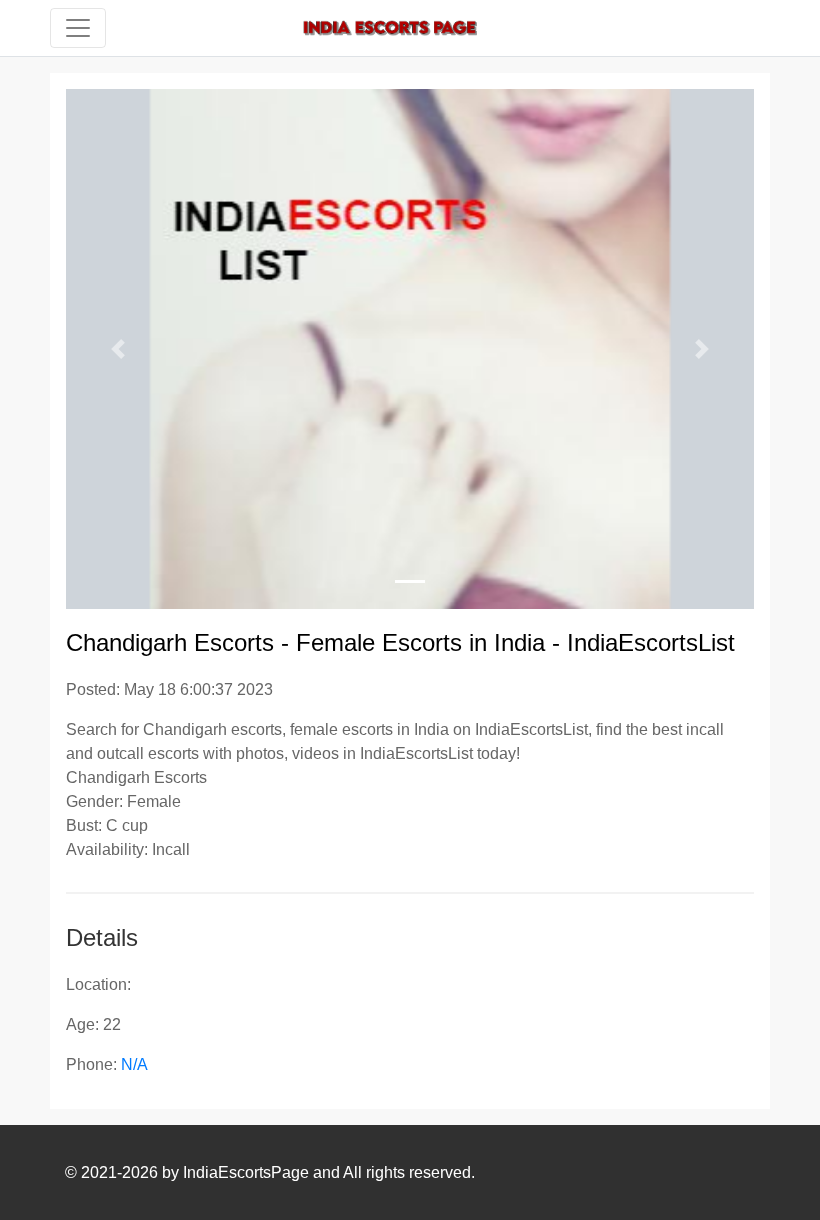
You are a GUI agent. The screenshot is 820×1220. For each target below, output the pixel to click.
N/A (134, 1064)
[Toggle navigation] (78, 28)
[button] (117, 349)
